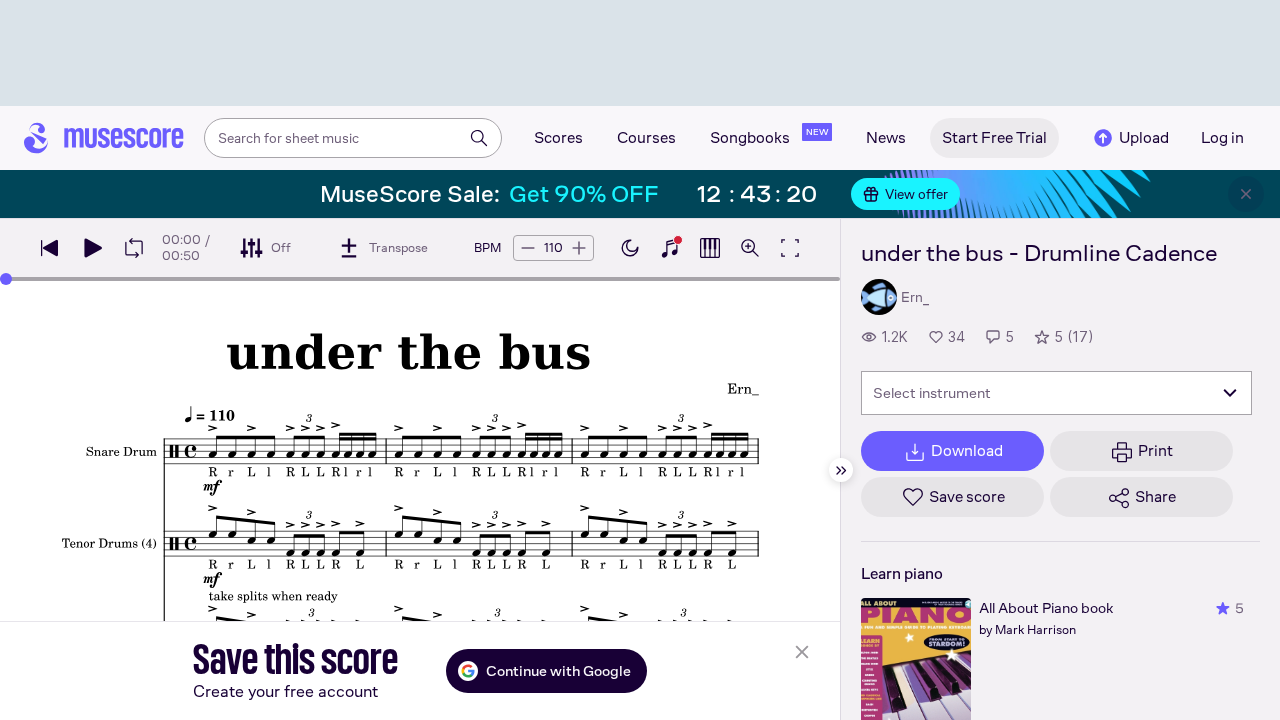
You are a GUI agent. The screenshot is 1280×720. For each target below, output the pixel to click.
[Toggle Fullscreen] (790, 248)
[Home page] (104, 138)
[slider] (6, 279)
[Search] (479, 138)
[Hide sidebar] (841, 470)
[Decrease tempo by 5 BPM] (528, 248)
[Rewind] (50, 248)
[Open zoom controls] (750, 248)
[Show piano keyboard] (670, 248)
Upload (1144, 137)
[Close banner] (1246, 194)
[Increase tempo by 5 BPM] (579, 248)
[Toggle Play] (92, 248)
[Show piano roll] (710, 248)
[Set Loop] (134, 248)
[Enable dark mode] (630, 248)
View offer (916, 194)
